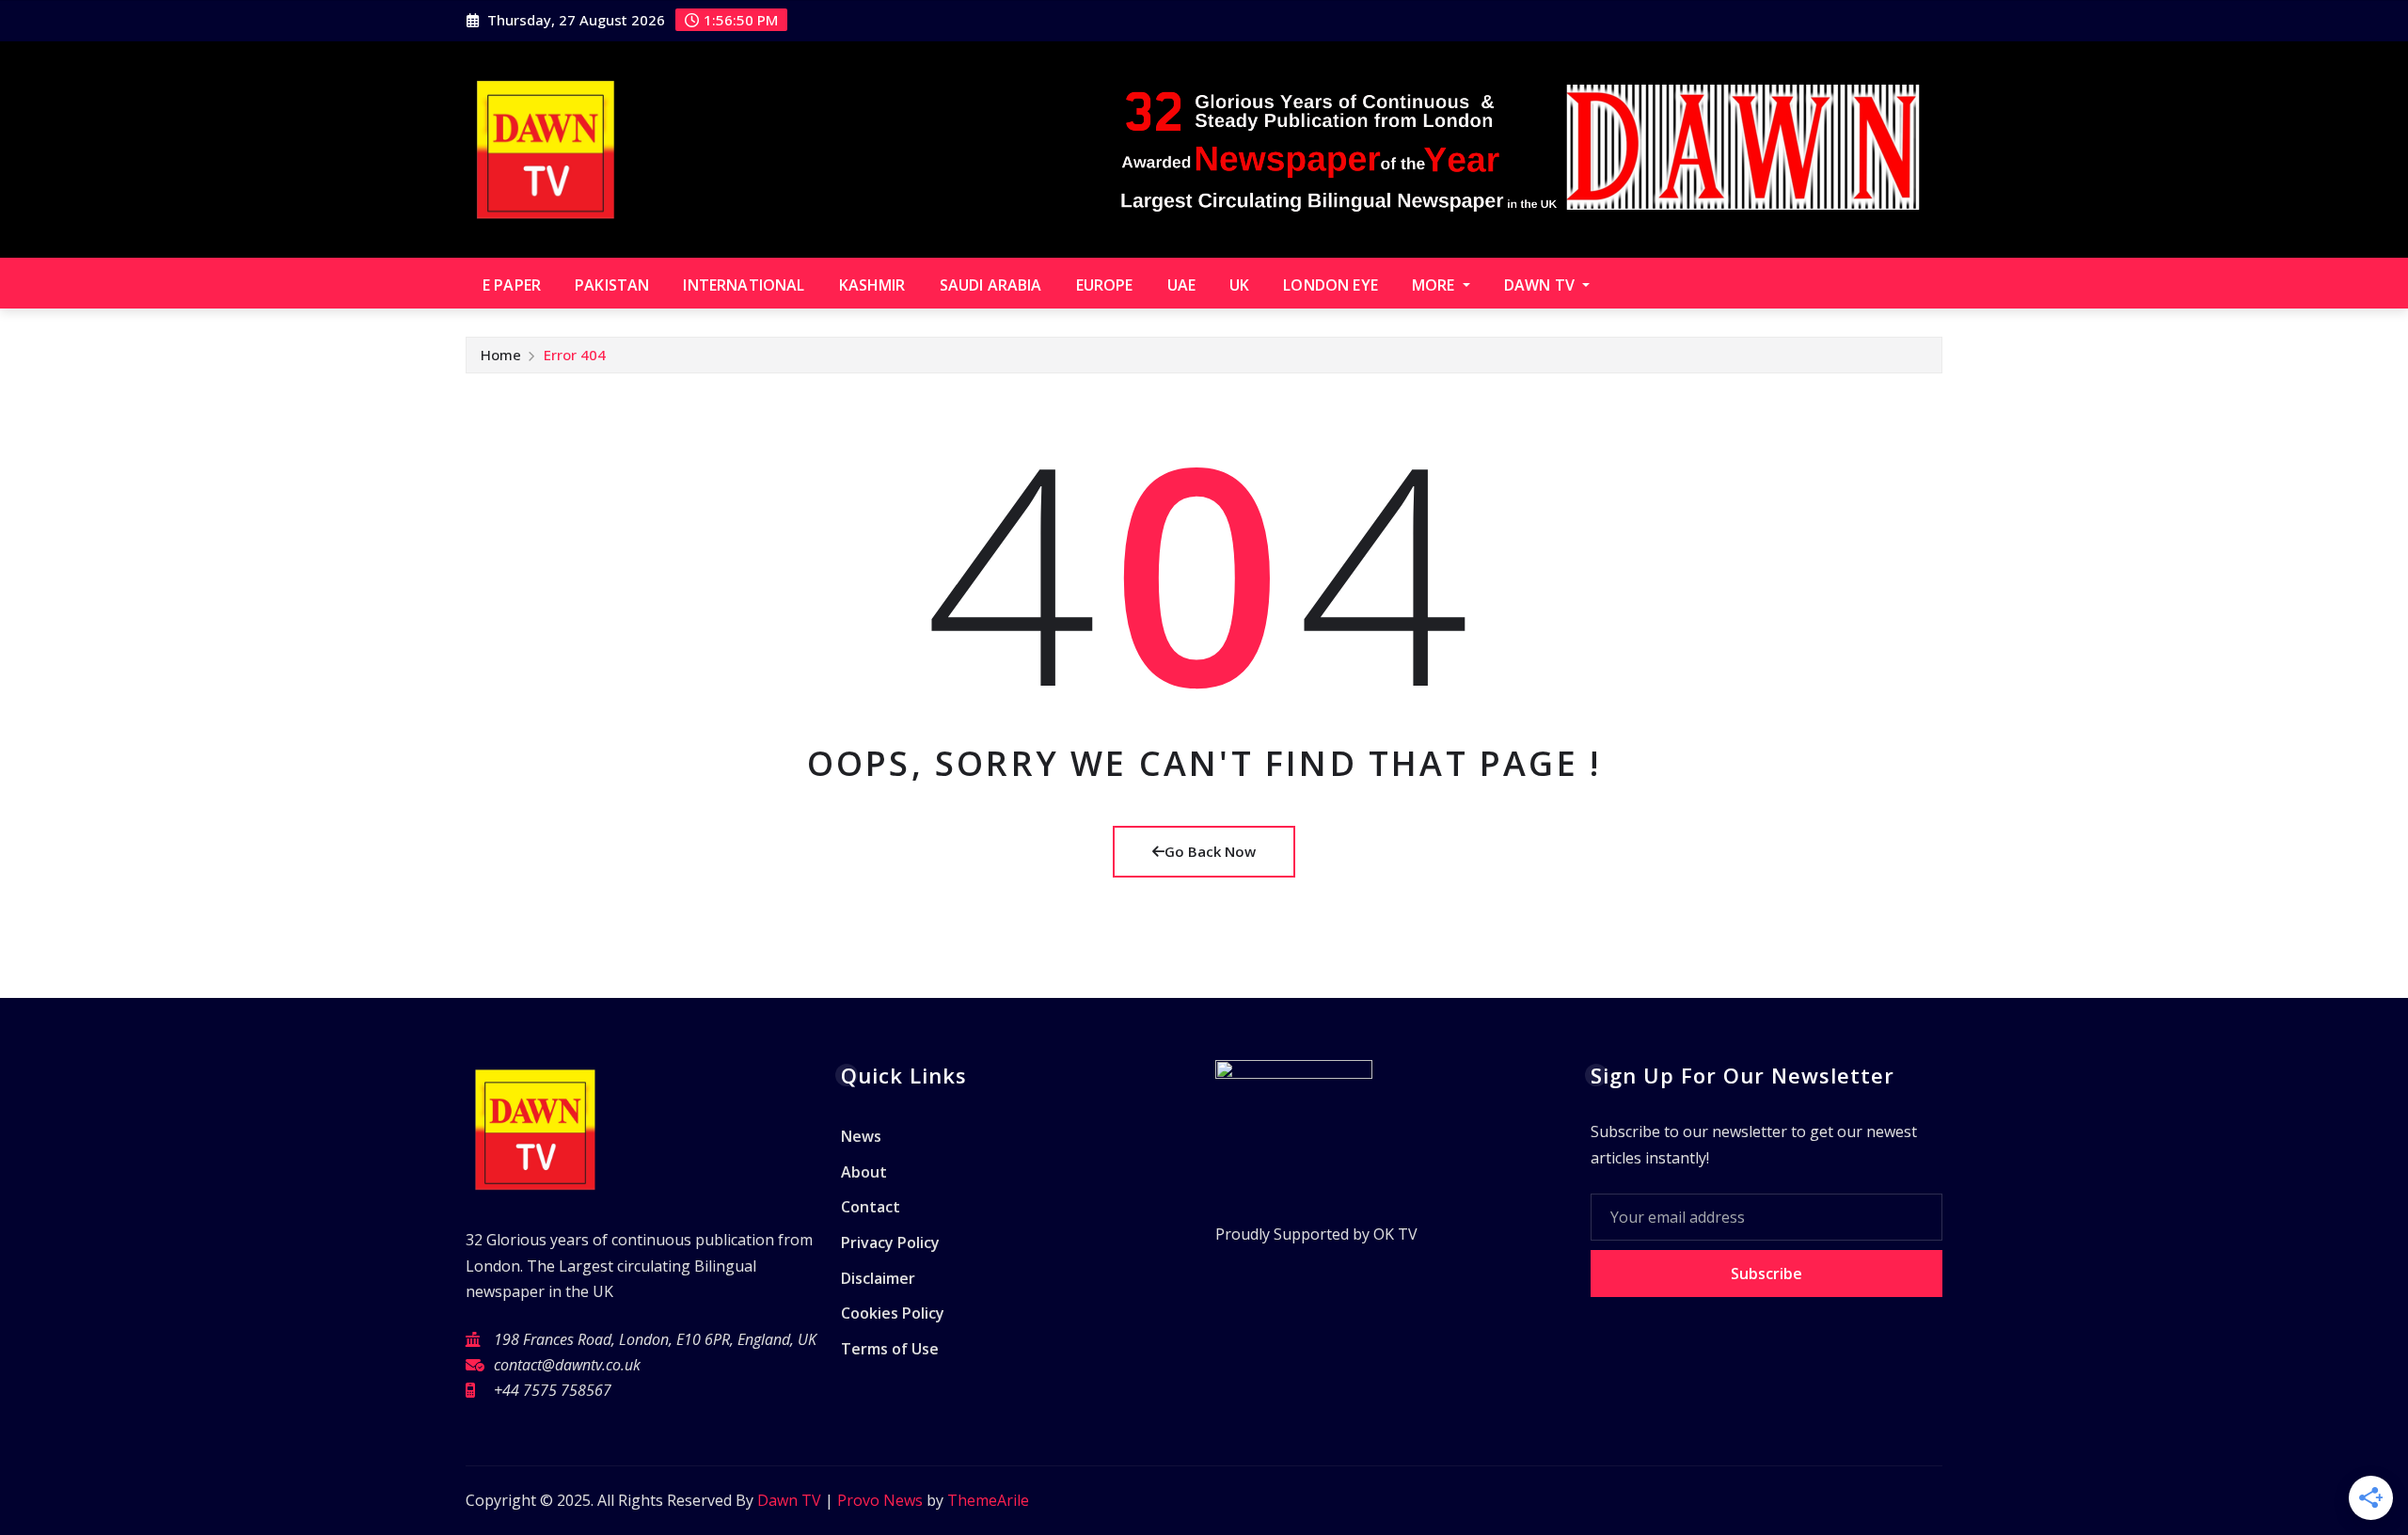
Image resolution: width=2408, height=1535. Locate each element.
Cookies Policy (893, 1313)
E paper (512, 285)
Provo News (880, 1500)
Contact (871, 1208)
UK (1239, 285)
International (744, 285)
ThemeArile (988, 1500)
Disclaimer (878, 1278)
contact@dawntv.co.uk (567, 1365)
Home (501, 355)
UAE (1181, 285)
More (1435, 285)
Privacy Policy (890, 1242)
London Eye (1331, 285)
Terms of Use (890, 1349)
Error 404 (575, 355)
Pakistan (612, 285)
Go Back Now (1210, 851)
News (861, 1137)
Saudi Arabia (991, 285)
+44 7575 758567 (553, 1390)
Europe (1105, 285)
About (864, 1172)
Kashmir (872, 285)
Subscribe (1766, 1274)
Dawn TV (1541, 285)
